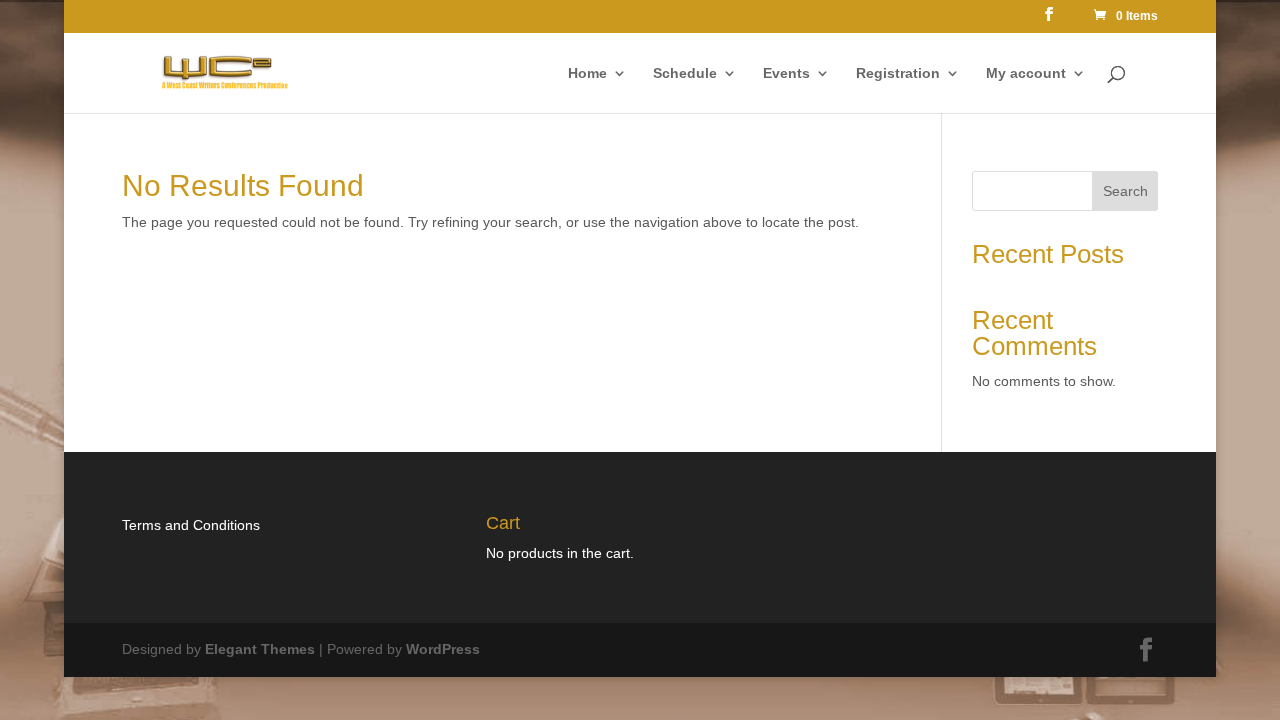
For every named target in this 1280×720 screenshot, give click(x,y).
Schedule (685, 73)
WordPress (443, 649)
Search (1125, 191)
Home (587, 73)
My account (1026, 73)
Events (786, 73)
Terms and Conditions (191, 525)
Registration (898, 73)
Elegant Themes (260, 649)
